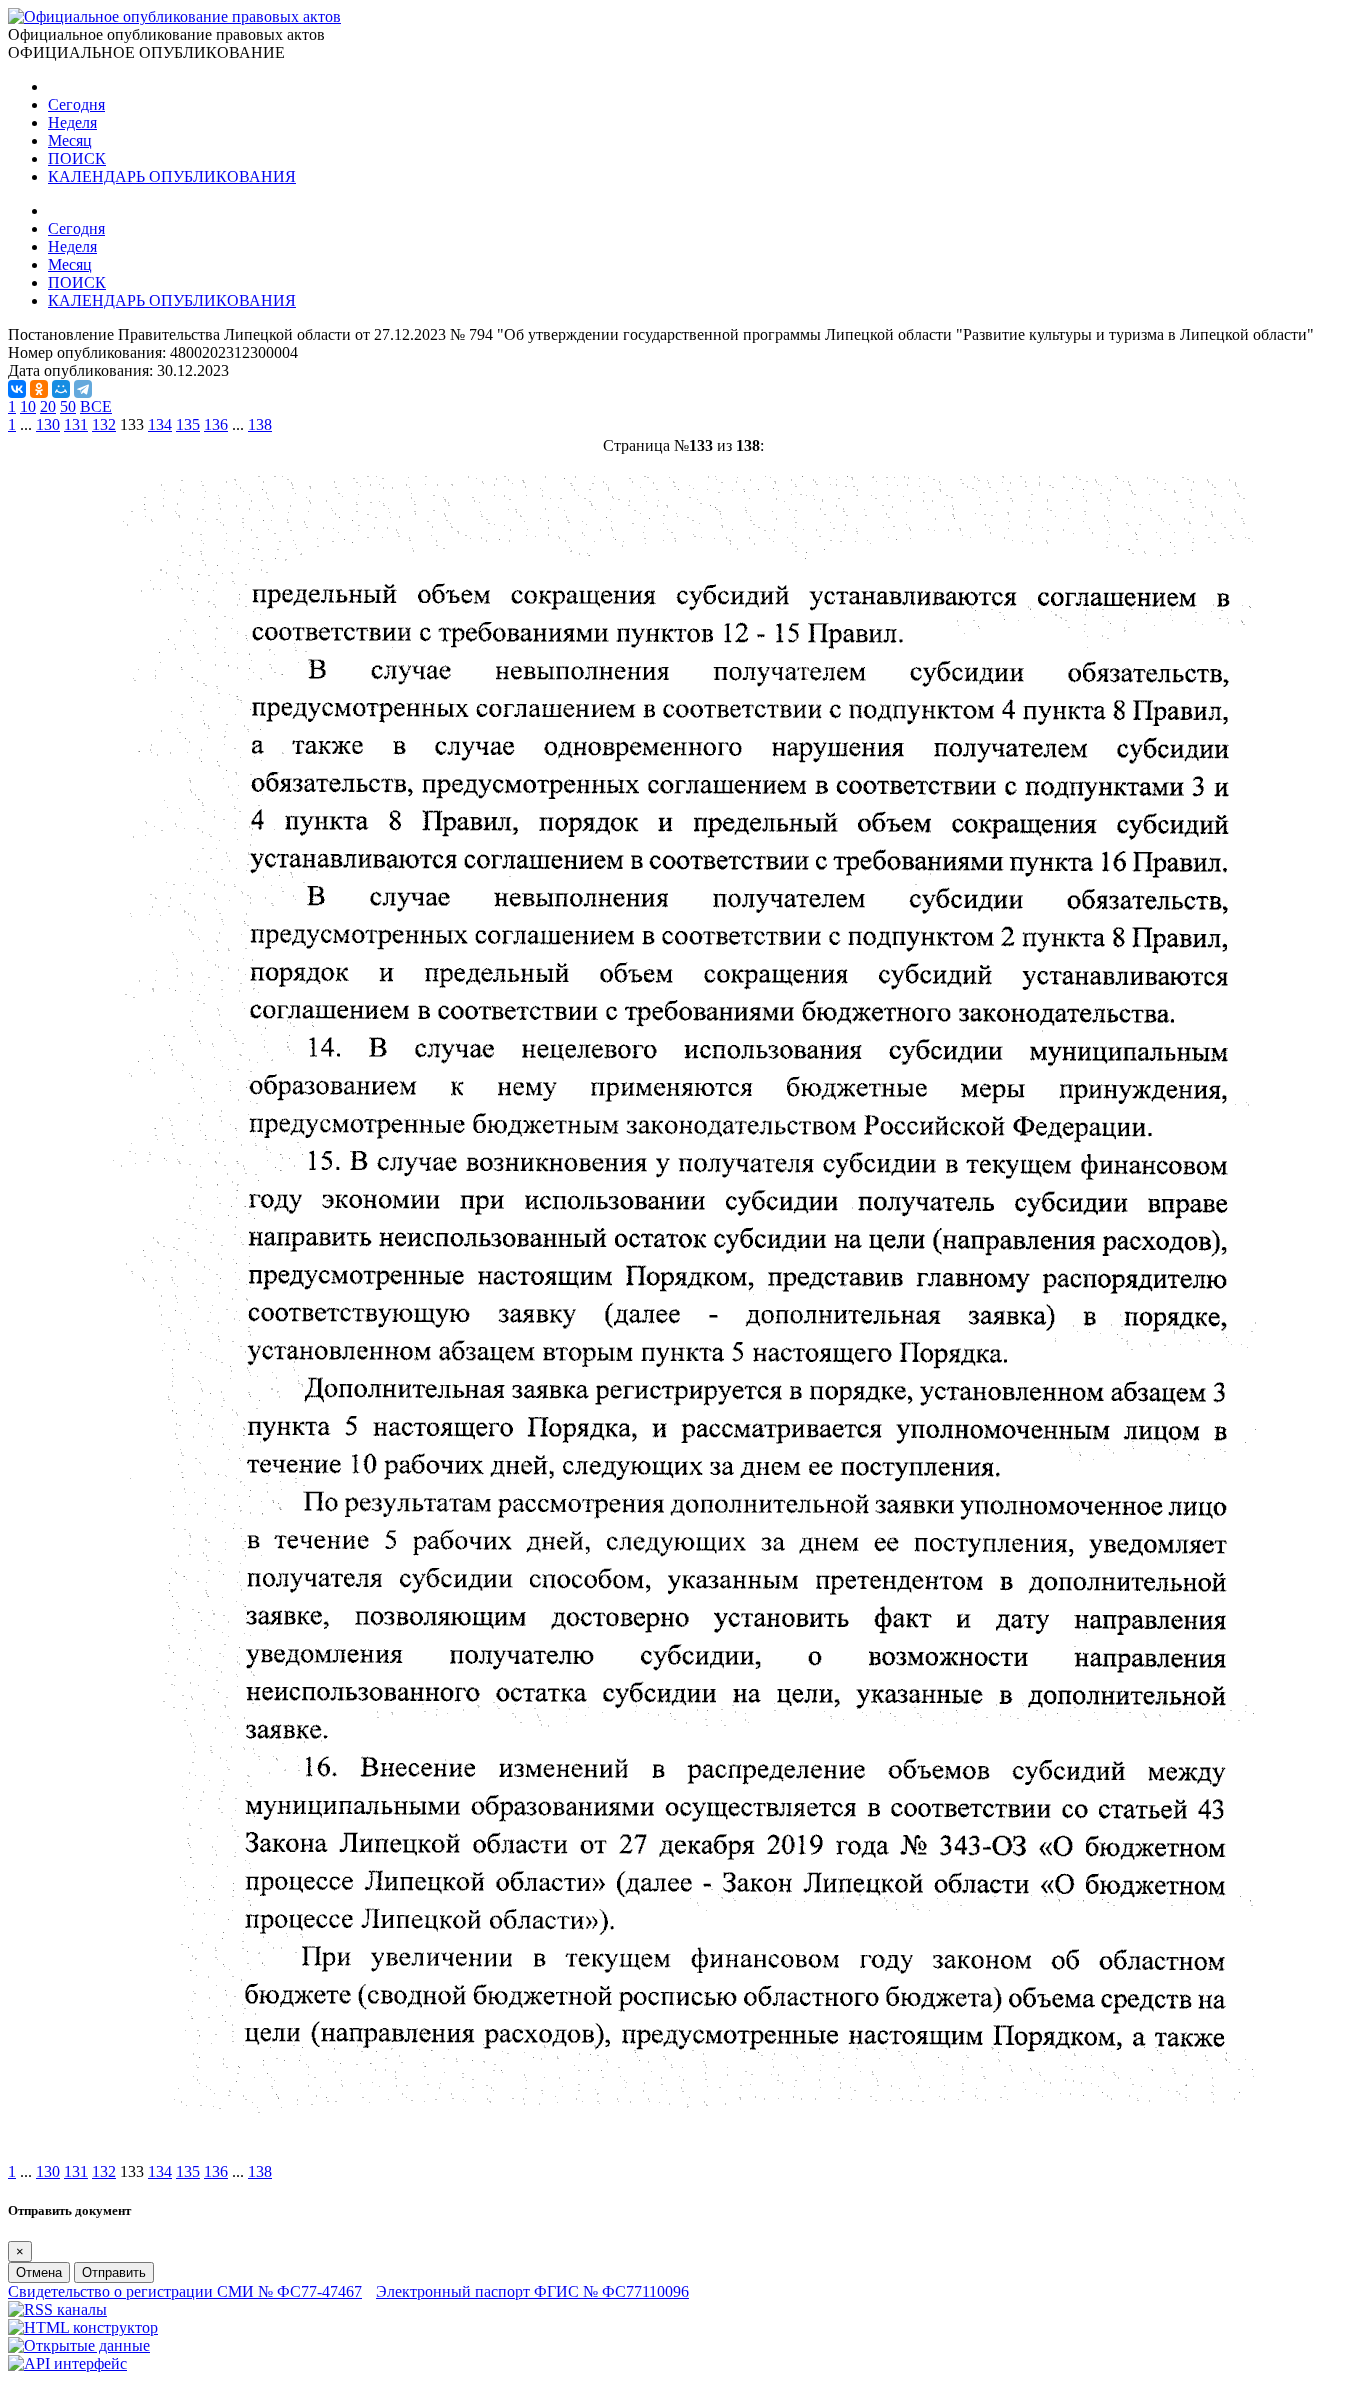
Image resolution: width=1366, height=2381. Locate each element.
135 (188, 424)
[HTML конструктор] (83, 2327)
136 (216, 424)
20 (48, 406)
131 (76, 424)
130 (48, 424)
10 (28, 406)
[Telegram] (83, 389)
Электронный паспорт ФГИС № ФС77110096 (532, 2291)
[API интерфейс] (67, 2363)
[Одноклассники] (39, 389)
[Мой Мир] (61, 389)
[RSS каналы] (57, 2309)
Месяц (70, 140)
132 (104, 424)
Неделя (72, 122)
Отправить (114, 2272)
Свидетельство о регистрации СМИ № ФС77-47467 (185, 2291)
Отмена (39, 2272)
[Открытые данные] (79, 2345)
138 (260, 424)
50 (68, 406)
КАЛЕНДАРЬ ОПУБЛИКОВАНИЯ (172, 176)
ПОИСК (77, 158)
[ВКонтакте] (17, 389)
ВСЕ (96, 406)
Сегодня (76, 104)
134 (160, 424)
